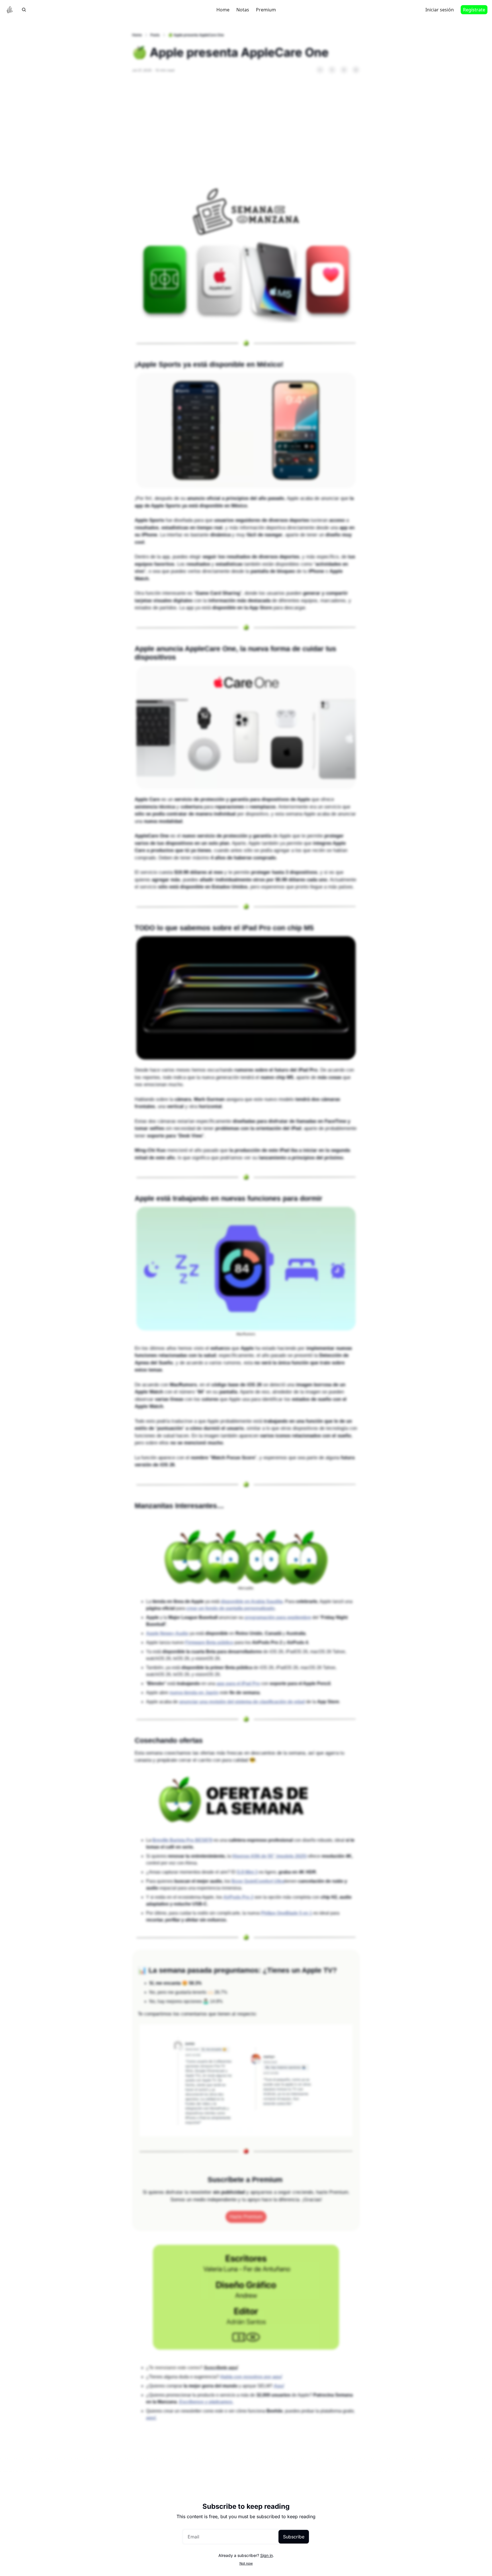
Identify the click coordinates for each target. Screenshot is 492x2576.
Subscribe (294, 2537)
